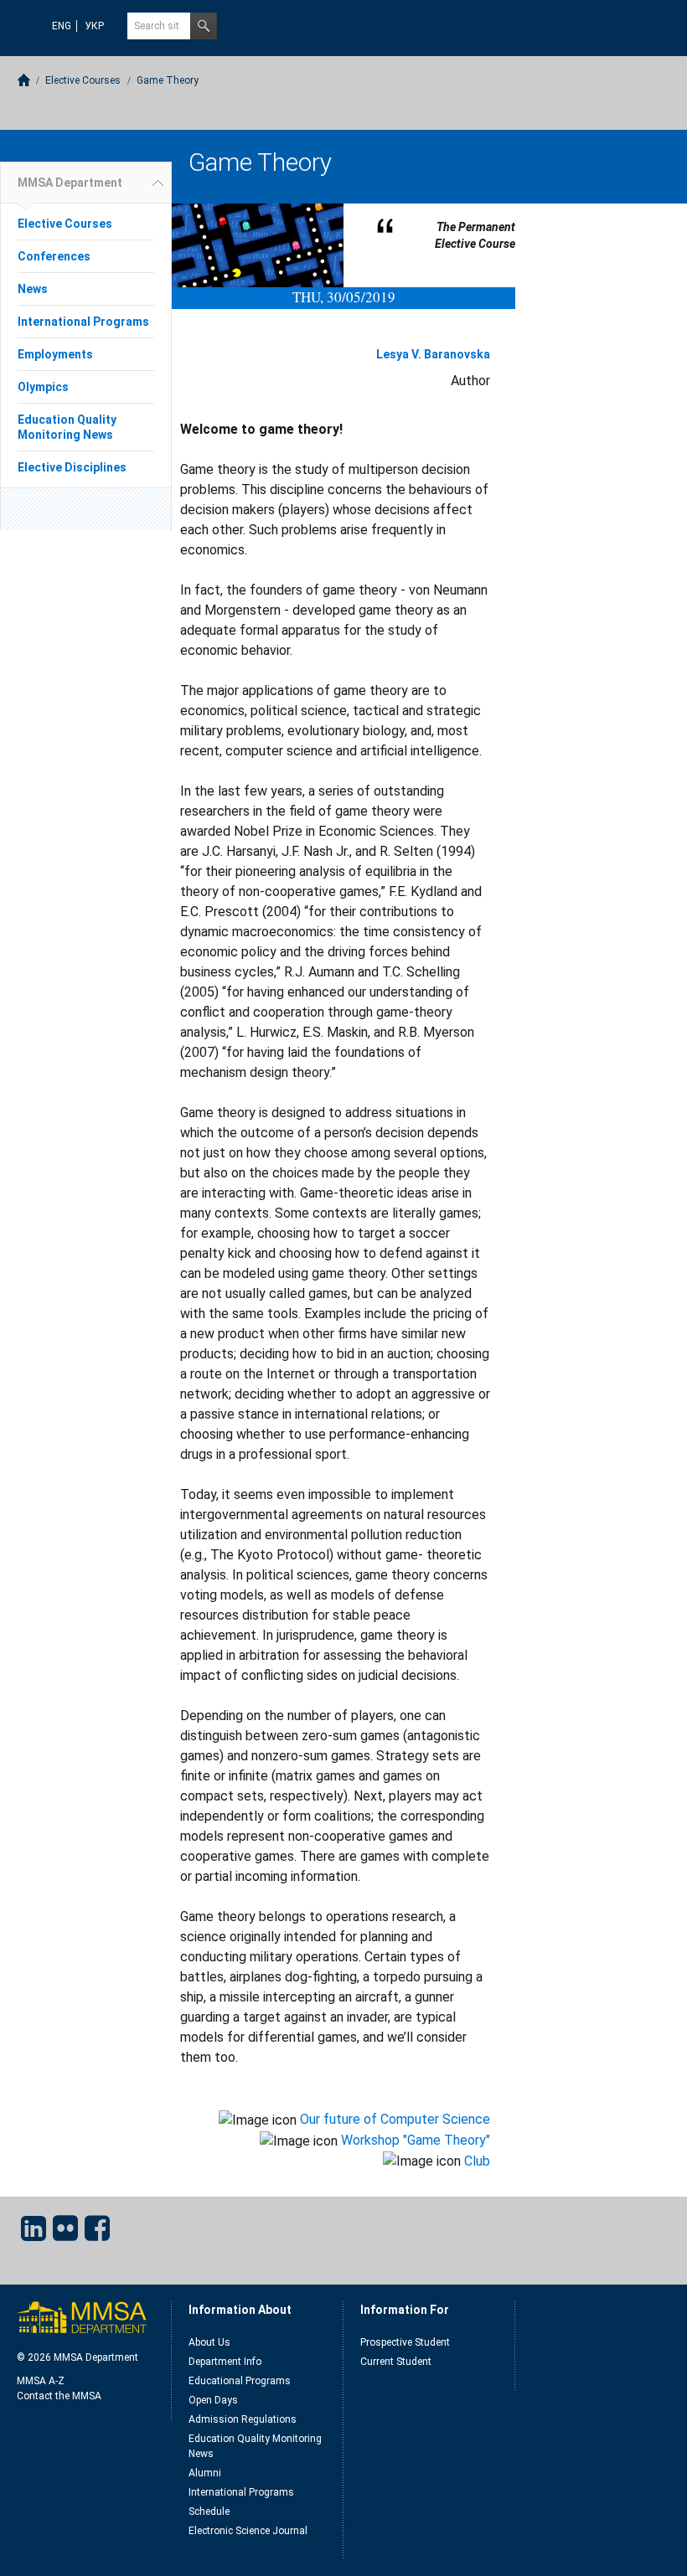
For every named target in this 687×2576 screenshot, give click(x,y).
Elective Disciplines (72, 467)
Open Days (213, 2400)
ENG (62, 26)
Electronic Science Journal (248, 2531)
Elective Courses (83, 80)
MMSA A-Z (41, 2381)
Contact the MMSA (59, 2396)
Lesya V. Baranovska (433, 354)
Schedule (209, 2512)
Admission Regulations (243, 2419)
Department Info (225, 2362)
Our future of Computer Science (395, 2119)
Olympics (43, 387)
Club (477, 2161)
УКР (94, 26)
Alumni (205, 2473)
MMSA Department (70, 183)
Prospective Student (405, 2342)
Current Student (396, 2362)
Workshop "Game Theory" (416, 2140)
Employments (55, 354)
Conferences (54, 256)
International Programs (83, 322)
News (33, 289)
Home (24, 80)
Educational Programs (240, 2381)
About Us (209, 2342)
